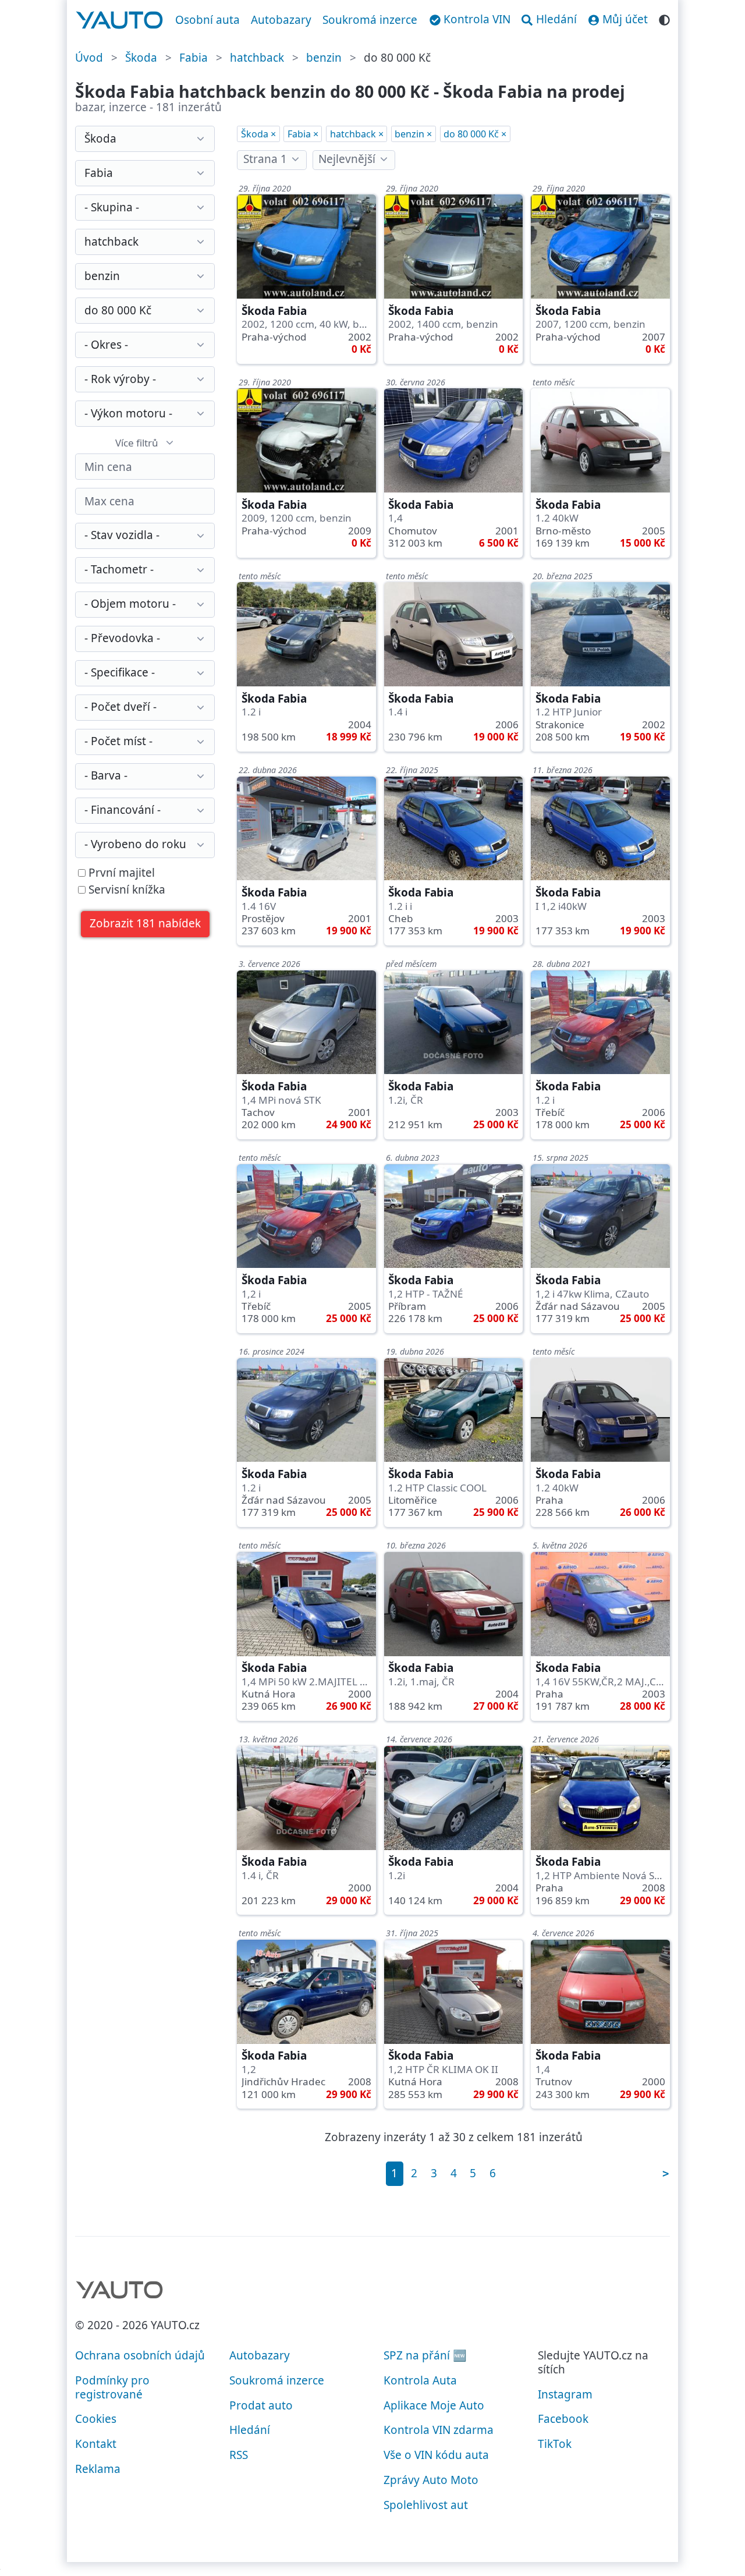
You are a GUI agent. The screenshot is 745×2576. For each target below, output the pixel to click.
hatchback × (357, 134)
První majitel (120, 873)
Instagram (565, 2394)
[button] (146, 924)
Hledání (250, 2430)
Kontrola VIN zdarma (439, 2430)
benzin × (413, 134)
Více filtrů (137, 443)
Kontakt (96, 2444)
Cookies (96, 2419)
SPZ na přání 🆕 (425, 2355)
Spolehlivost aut (426, 2505)
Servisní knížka (125, 890)
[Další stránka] (665, 2173)
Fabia (194, 58)
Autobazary (281, 20)
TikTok (555, 2444)
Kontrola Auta (420, 2380)
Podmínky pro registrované (112, 2387)
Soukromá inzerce (370, 20)
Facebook (563, 2419)
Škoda (141, 58)
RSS (239, 2455)
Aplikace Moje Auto (434, 2405)
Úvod (89, 58)
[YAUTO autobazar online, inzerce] (120, 20)
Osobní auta (207, 20)
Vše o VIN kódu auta (436, 2455)
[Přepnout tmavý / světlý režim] (664, 18)
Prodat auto (261, 2405)
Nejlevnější (347, 159)
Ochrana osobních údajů (140, 2355)
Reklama (98, 2469)
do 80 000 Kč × (475, 134)
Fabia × (303, 134)
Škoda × (258, 134)
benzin (324, 58)
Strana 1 (265, 159)
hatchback (257, 58)
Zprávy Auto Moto (431, 2480)
